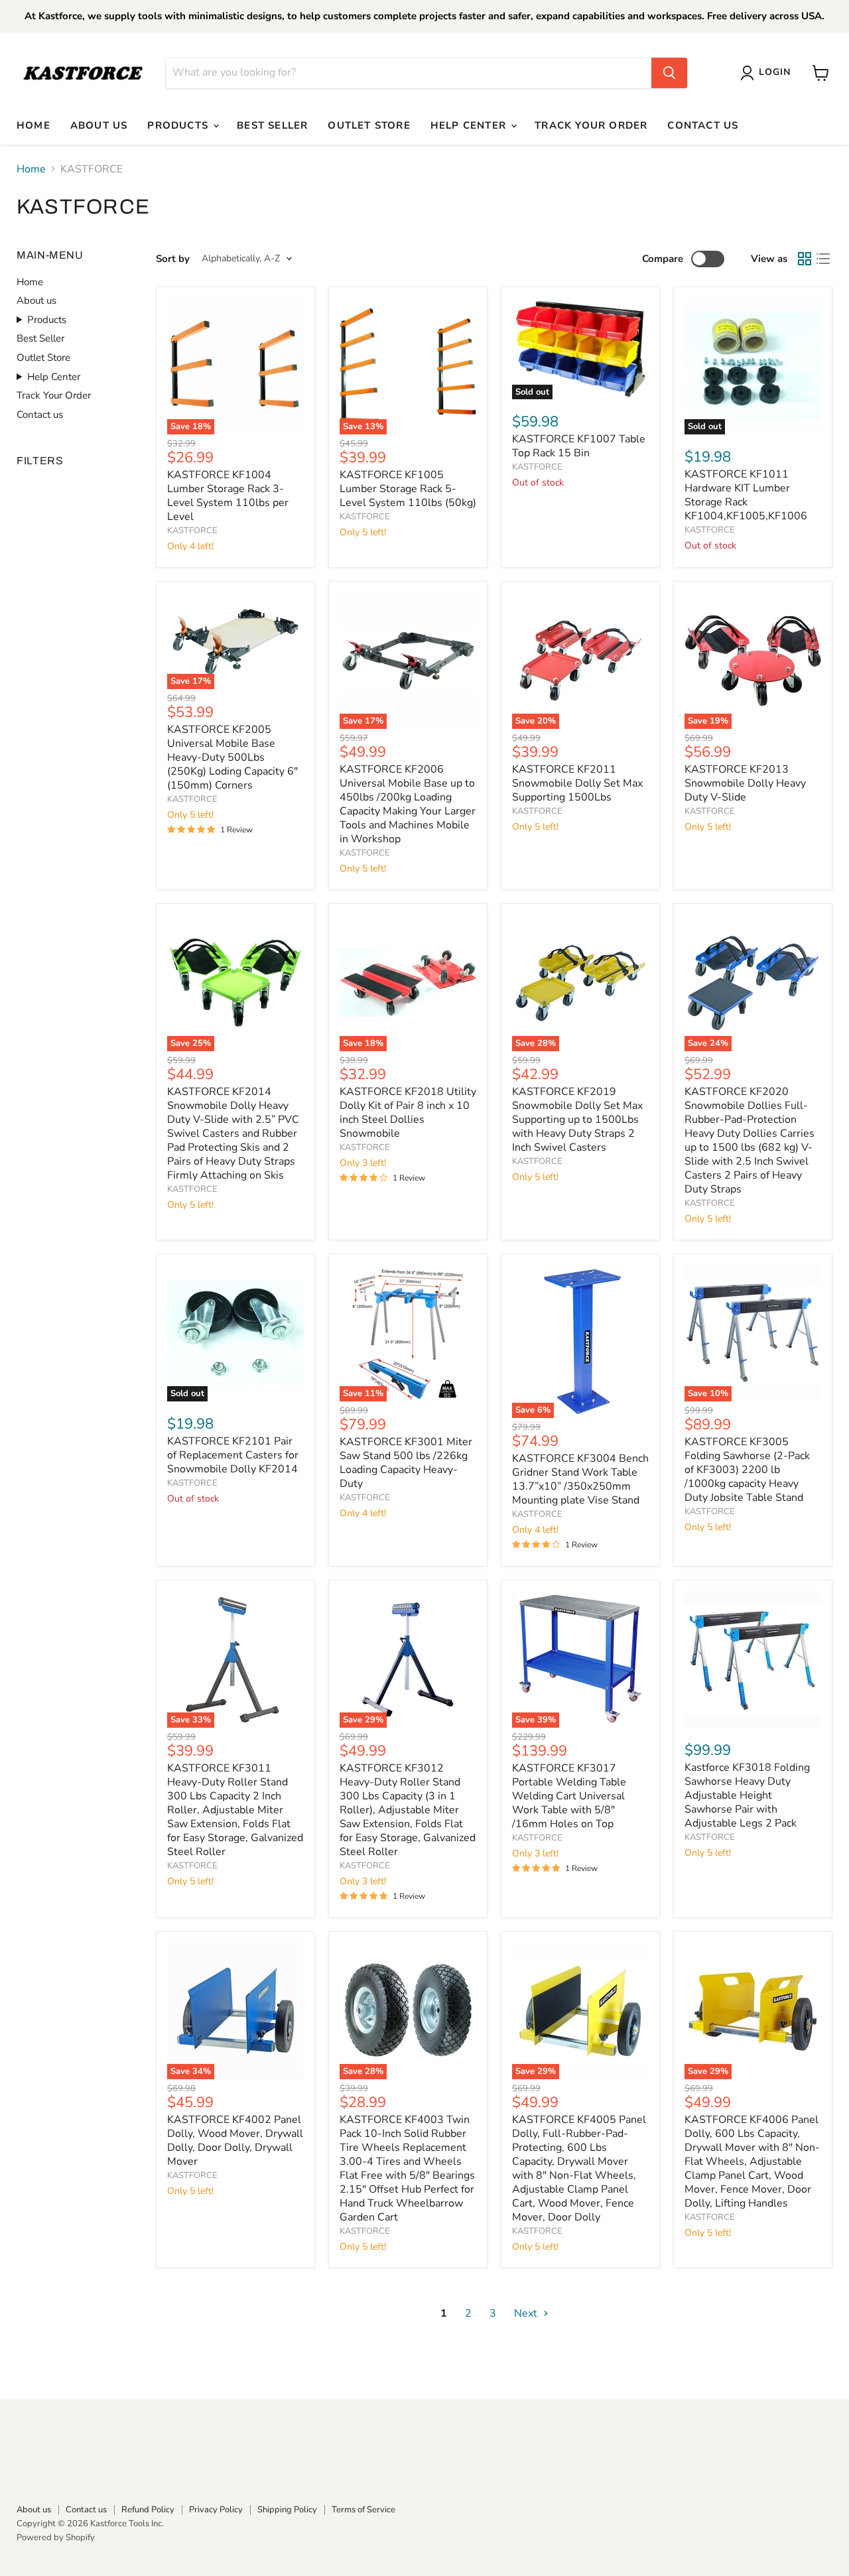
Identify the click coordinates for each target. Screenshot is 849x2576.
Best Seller (272, 125)
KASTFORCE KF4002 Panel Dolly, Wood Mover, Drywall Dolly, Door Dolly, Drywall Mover (235, 2141)
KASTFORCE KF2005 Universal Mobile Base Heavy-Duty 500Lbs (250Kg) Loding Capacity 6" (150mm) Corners (232, 757)
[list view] (823, 259)
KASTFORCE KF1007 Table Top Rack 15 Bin (579, 446)
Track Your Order (591, 125)
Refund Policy (148, 2510)
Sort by (173, 259)
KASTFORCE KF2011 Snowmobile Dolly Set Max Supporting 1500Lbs (577, 783)
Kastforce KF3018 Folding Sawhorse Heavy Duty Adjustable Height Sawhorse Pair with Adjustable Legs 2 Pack (747, 1795)
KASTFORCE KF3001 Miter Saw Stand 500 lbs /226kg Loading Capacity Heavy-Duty (406, 1463)
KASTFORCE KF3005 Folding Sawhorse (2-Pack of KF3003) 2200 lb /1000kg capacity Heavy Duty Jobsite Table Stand (747, 1470)
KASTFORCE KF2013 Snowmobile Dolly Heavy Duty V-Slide (745, 783)
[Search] (669, 73)
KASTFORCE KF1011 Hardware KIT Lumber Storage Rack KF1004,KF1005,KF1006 (746, 495)
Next (527, 2313)
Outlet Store (369, 125)
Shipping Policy (287, 2510)
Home (33, 125)
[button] (768, 73)
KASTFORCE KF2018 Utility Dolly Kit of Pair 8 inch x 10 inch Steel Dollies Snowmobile (408, 1113)
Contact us (703, 125)
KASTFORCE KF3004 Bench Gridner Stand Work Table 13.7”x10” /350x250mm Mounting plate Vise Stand (580, 1479)
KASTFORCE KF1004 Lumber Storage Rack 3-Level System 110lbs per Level (228, 496)
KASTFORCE (192, 531)
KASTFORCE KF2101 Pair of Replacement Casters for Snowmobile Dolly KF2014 (233, 1455)
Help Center (470, 125)
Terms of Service (363, 2510)
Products (179, 125)
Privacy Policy (216, 2510)
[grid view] (805, 259)
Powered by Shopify (56, 2538)
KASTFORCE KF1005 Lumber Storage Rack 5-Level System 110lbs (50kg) (408, 489)
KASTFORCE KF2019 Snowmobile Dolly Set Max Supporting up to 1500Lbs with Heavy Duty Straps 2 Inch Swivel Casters (577, 1120)
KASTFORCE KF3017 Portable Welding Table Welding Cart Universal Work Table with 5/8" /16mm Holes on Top (569, 1796)
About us (99, 125)
